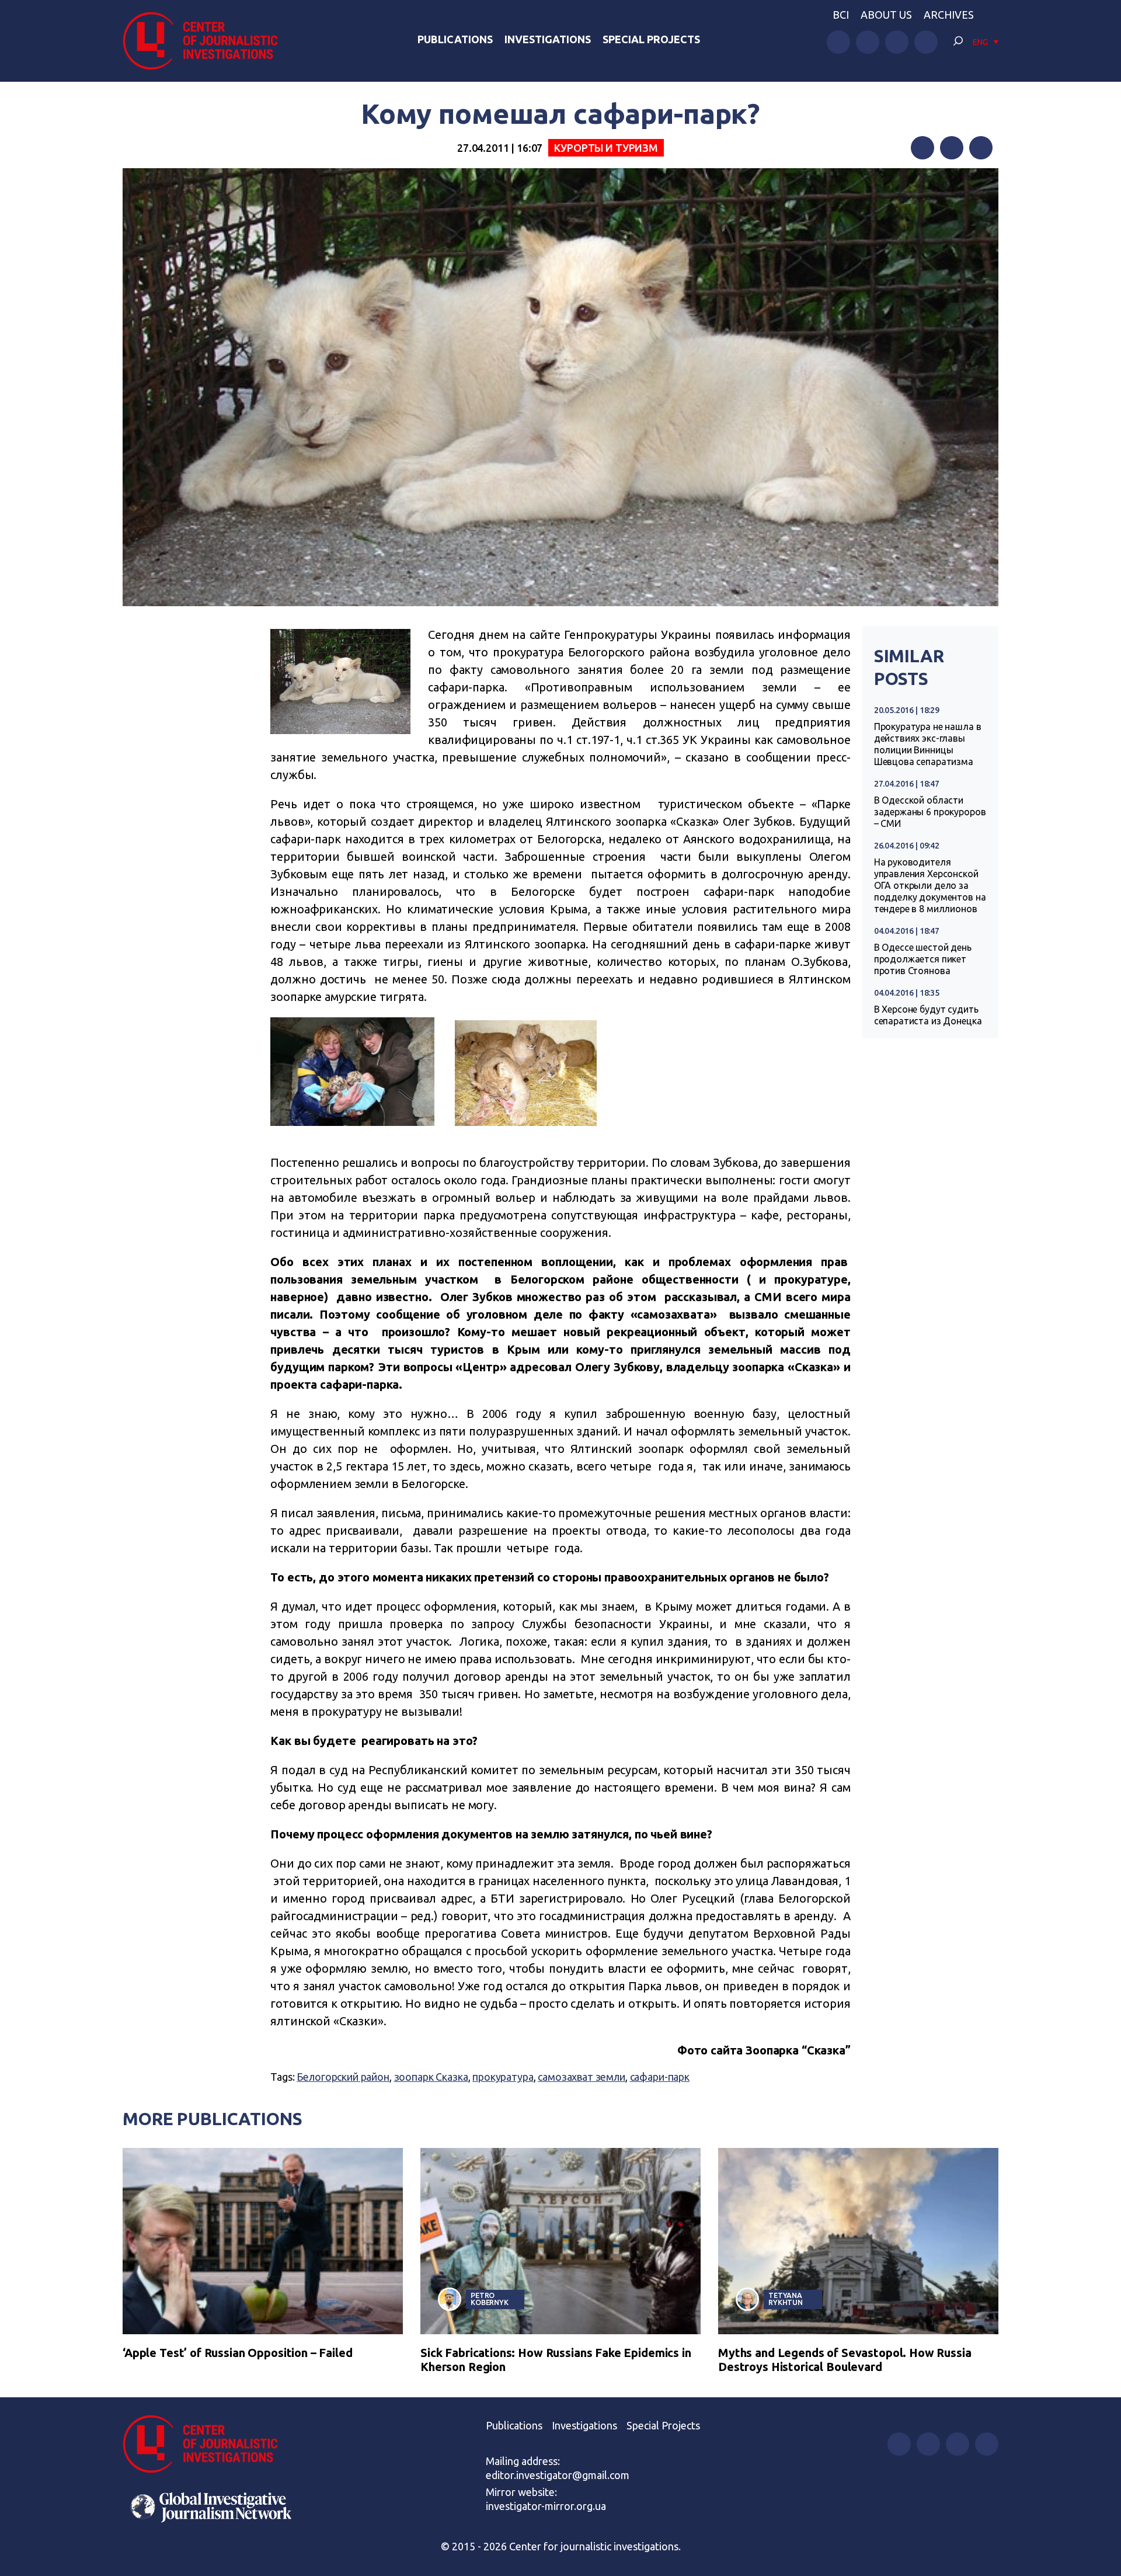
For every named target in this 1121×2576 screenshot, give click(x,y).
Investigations (548, 39)
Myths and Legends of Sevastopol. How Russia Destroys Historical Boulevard (845, 2360)
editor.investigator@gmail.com (558, 2475)
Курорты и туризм (606, 148)
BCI (841, 15)
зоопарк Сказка (431, 2077)
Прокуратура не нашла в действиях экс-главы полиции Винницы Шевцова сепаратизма (928, 744)
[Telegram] (981, 148)
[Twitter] (952, 148)
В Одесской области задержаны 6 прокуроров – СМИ (930, 812)
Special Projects (651, 39)
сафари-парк (660, 2077)
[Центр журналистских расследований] (207, 41)
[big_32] (535, 1133)
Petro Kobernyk (490, 2299)
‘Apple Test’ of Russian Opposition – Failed (238, 2353)
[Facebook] (922, 148)
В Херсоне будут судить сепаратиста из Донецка (928, 1015)
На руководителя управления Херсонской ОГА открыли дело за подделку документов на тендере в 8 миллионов (930, 885)
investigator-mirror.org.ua (546, 2506)
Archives (949, 15)
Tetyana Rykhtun (786, 2299)
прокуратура (503, 2077)
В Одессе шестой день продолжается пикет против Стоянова (923, 959)
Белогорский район (343, 2077)
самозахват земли (582, 2077)
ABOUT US (886, 15)
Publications (455, 39)
